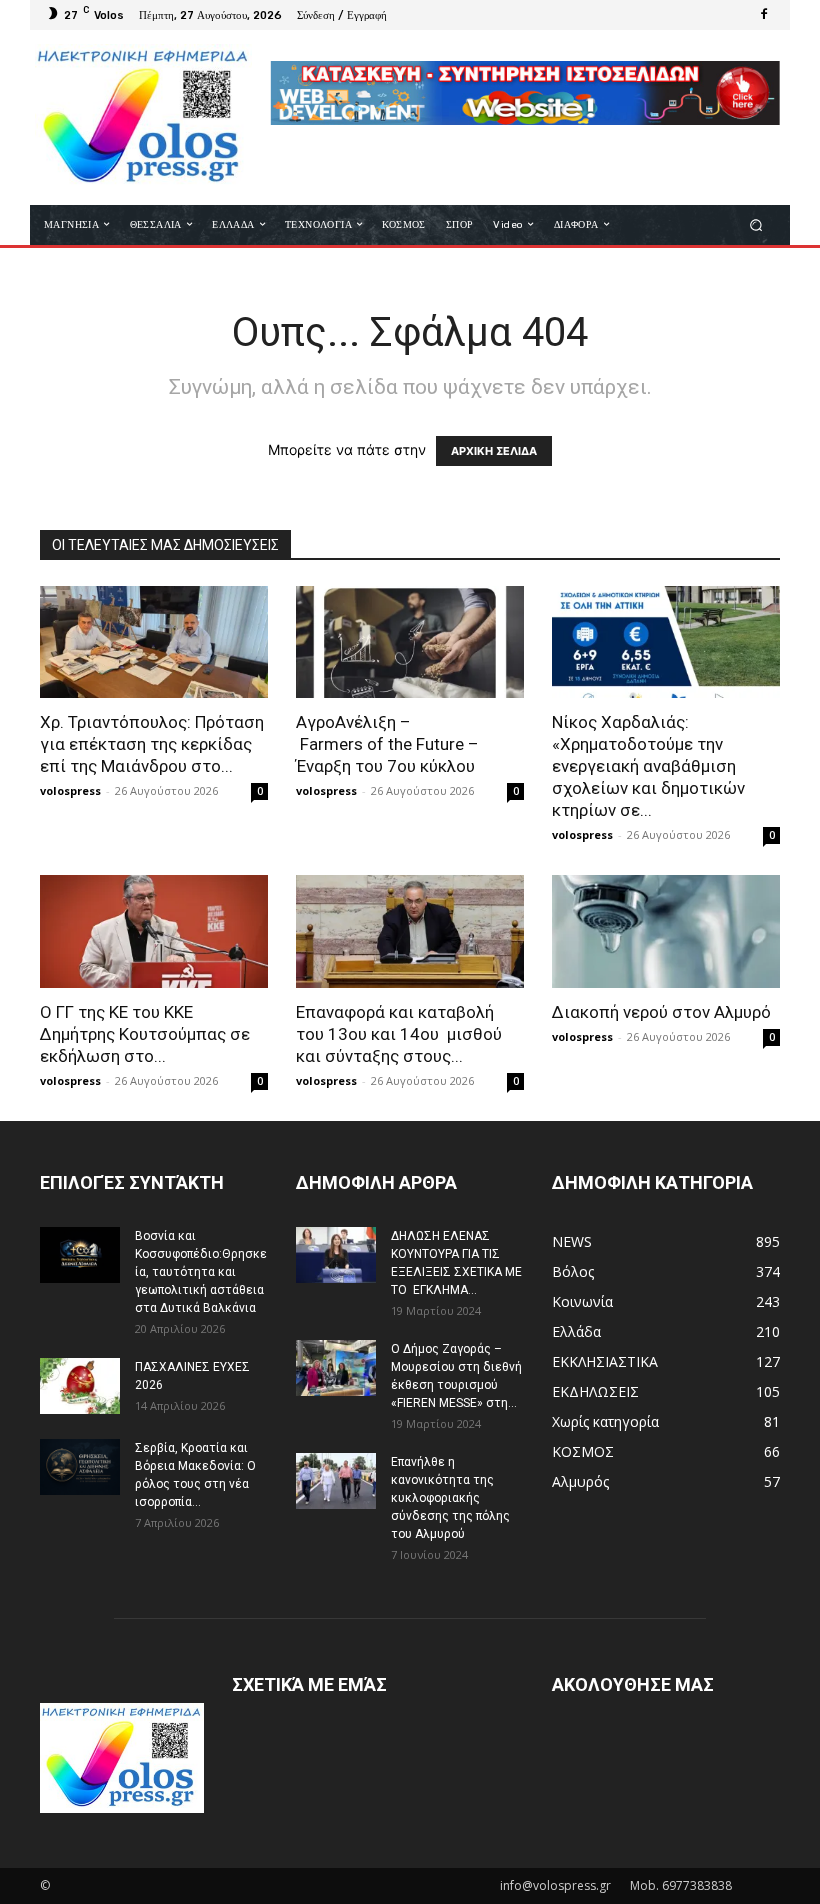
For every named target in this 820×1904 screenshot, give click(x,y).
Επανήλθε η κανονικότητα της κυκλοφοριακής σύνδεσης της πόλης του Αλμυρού (450, 1498)
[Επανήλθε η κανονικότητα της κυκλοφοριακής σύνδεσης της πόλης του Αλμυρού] (336, 1481)
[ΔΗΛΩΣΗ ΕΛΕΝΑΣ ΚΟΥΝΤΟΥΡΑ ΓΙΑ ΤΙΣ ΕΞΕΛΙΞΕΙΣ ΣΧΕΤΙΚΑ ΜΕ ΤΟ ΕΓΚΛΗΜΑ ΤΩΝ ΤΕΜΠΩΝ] (336, 1255)
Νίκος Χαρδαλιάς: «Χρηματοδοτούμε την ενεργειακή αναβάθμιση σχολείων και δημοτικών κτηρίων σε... (648, 766)
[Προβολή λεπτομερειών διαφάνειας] (525, 93)
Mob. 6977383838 (681, 1885)
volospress (70, 790)
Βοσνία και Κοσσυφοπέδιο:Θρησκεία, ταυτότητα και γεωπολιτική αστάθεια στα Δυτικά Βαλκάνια (201, 1272)
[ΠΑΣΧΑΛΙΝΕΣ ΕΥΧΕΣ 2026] (80, 1386)
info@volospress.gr (555, 1885)
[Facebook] (764, 15)
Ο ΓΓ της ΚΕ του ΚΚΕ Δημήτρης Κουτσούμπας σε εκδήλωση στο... (145, 1034)
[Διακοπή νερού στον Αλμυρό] (666, 931)
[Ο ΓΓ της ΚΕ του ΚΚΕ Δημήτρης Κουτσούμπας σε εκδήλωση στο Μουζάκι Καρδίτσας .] (154, 931)
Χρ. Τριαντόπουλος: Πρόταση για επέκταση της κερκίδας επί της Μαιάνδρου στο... (152, 744)
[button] (756, 224)
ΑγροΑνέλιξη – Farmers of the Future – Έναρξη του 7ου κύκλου (387, 744)
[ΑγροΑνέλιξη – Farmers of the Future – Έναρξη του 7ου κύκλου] (410, 642)
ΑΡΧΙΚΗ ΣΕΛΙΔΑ (494, 451)
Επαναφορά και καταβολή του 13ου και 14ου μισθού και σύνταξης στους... (399, 1034)
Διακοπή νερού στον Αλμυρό (661, 1012)
